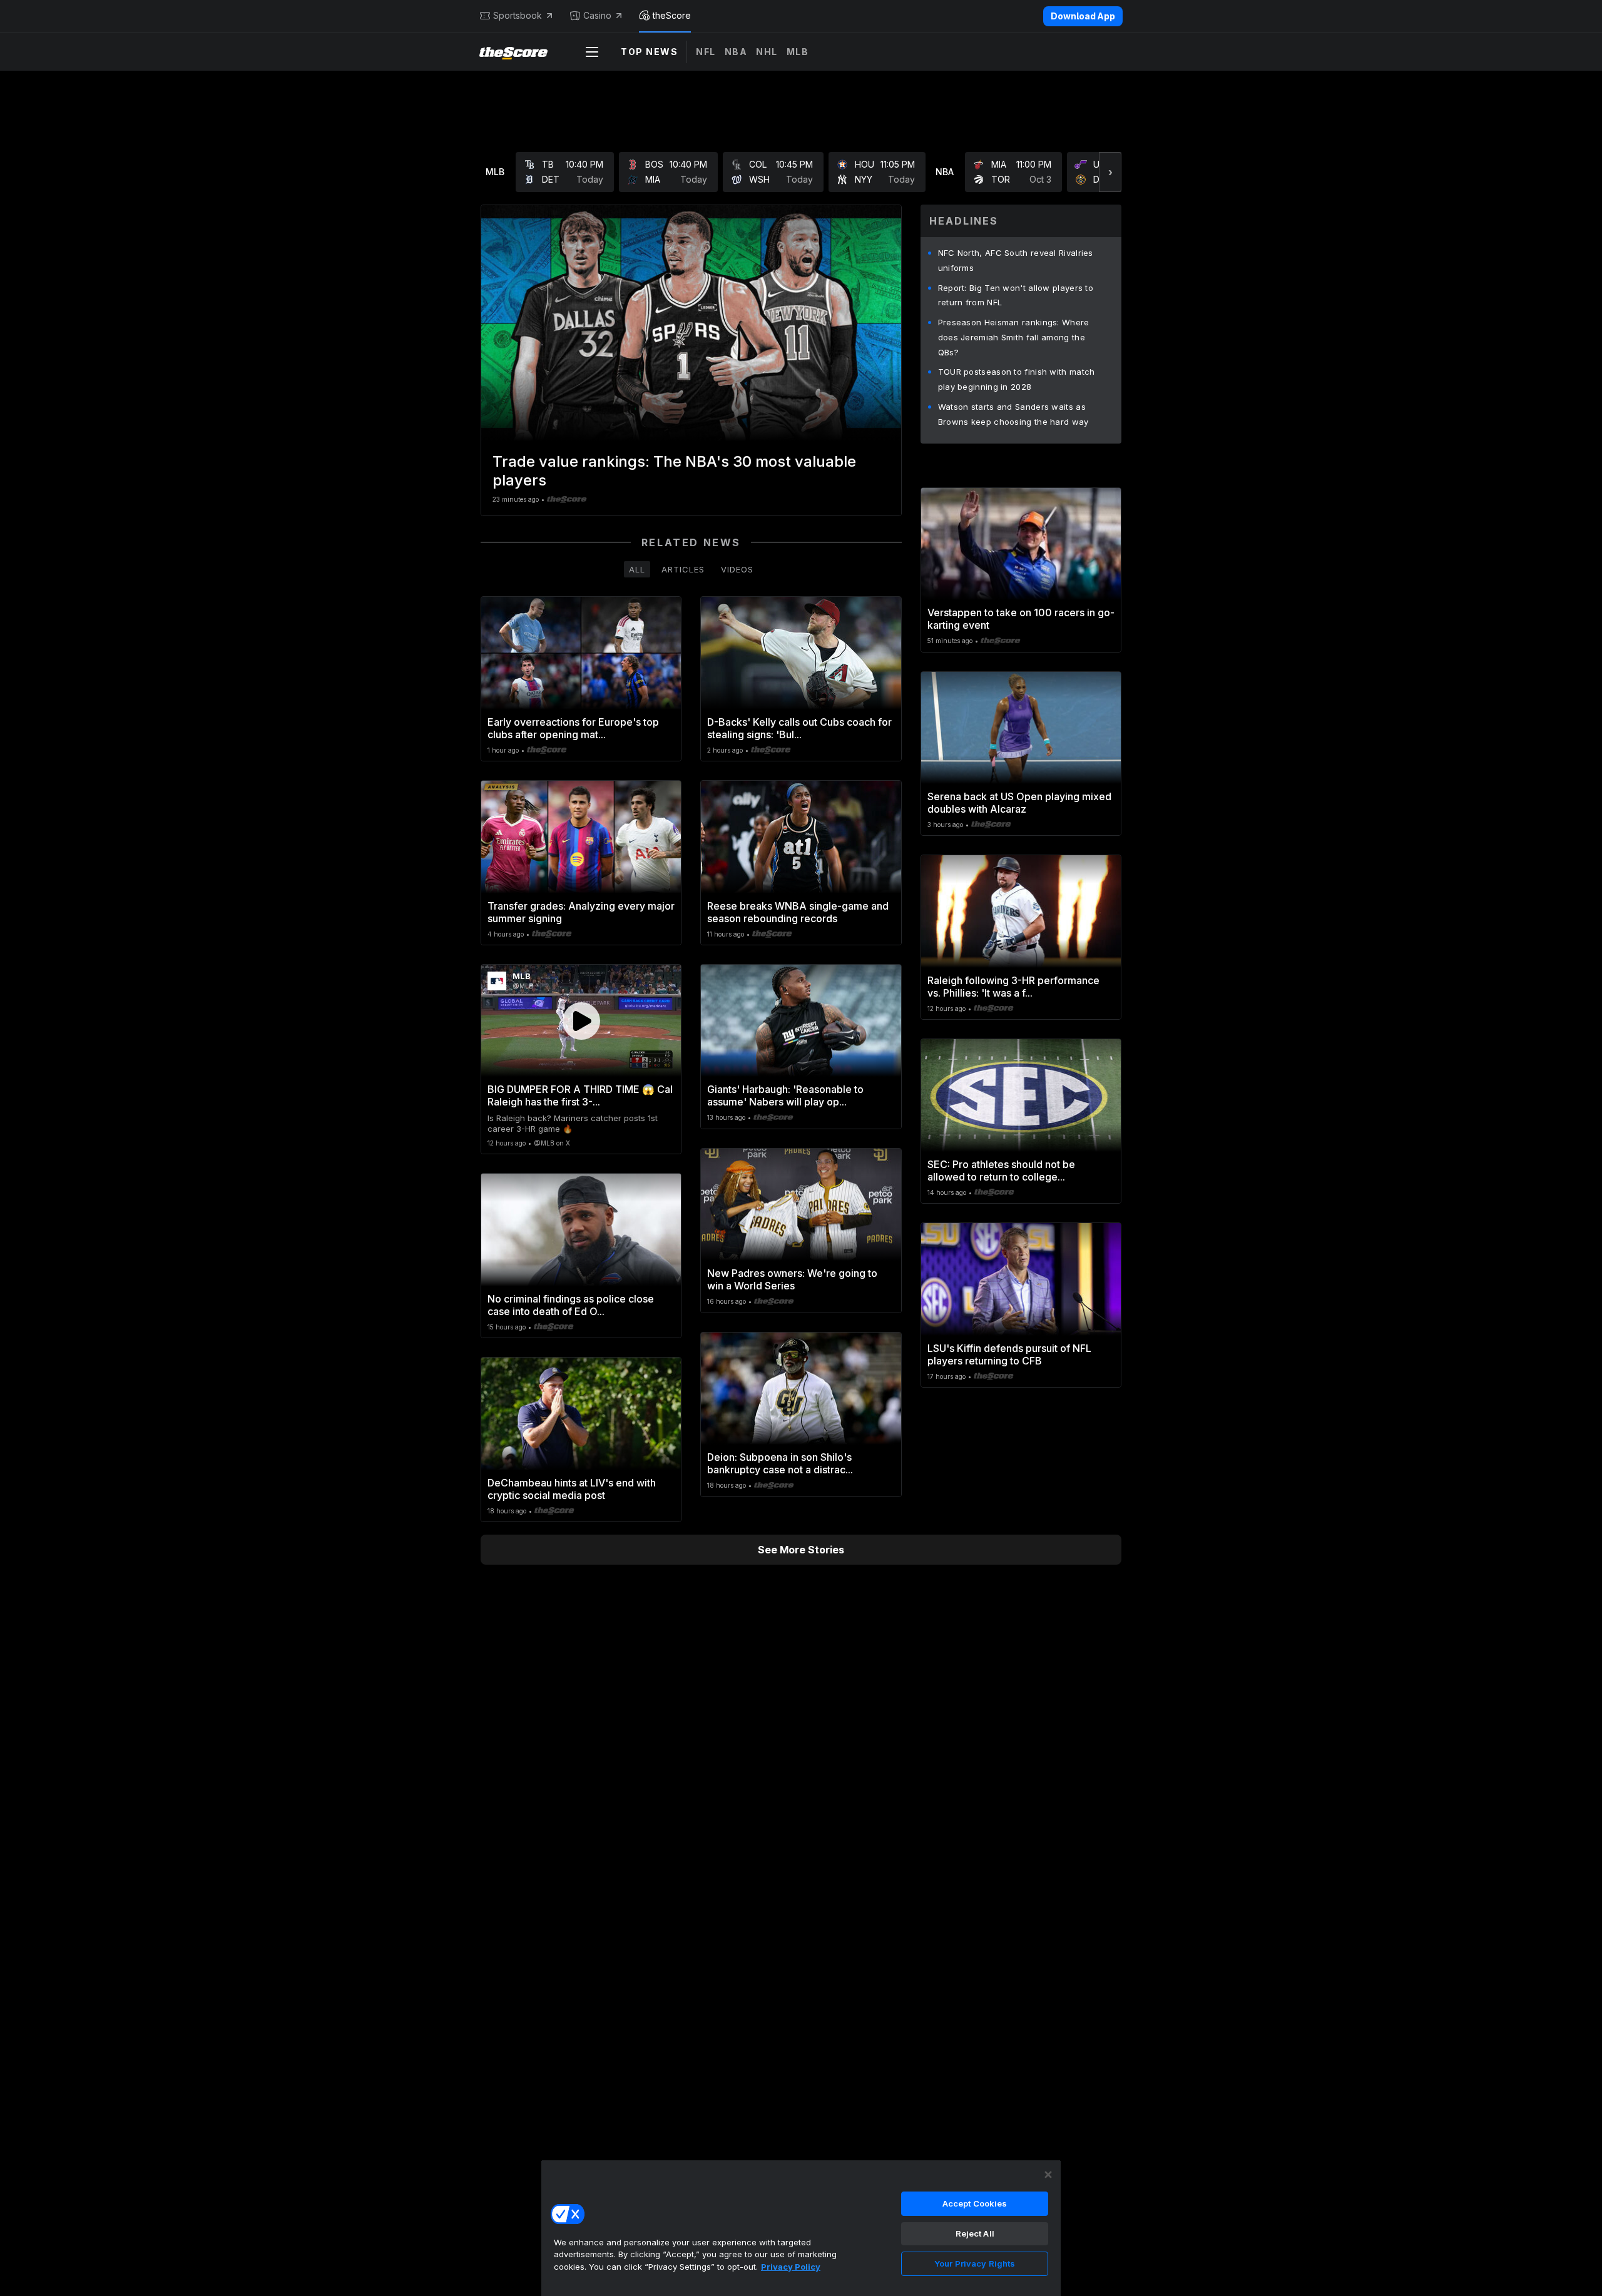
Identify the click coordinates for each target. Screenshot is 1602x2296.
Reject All (975, 2233)
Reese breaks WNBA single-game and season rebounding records (798, 912)
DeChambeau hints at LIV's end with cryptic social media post (572, 1489)
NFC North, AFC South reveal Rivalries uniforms (1016, 260)
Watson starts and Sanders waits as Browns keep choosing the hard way (1013, 414)
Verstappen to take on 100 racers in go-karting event (1021, 619)
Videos (737, 569)
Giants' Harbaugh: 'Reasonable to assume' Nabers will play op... (785, 1095)
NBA (736, 52)
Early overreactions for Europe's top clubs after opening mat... (573, 728)
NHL (767, 52)
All (637, 569)
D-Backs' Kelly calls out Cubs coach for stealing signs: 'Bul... (799, 728)
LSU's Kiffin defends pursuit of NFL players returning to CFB (1009, 1354)
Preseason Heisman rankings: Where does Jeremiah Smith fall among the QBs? (1014, 337)
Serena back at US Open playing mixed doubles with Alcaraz (1019, 803)
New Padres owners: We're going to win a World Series (792, 1279)
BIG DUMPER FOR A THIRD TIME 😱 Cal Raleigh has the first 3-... (580, 1095)
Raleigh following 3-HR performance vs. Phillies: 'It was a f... (1013, 987)
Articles (683, 569)
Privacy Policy (791, 2267)
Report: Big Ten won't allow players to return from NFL (1016, 295)
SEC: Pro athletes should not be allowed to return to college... (1001, 1171)
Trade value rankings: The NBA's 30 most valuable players (674, 471)
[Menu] (592, 52)
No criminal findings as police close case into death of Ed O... (571, 1305)
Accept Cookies (975, 2203)
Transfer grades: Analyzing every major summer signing (581, 912)
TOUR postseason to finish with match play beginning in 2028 (1017, 379)
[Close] (1048, 2175)
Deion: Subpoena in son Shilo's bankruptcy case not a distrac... (780, 1463)
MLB (798, 52)
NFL (706, 52)
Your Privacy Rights (975, 2263)
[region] (801, 2228)
